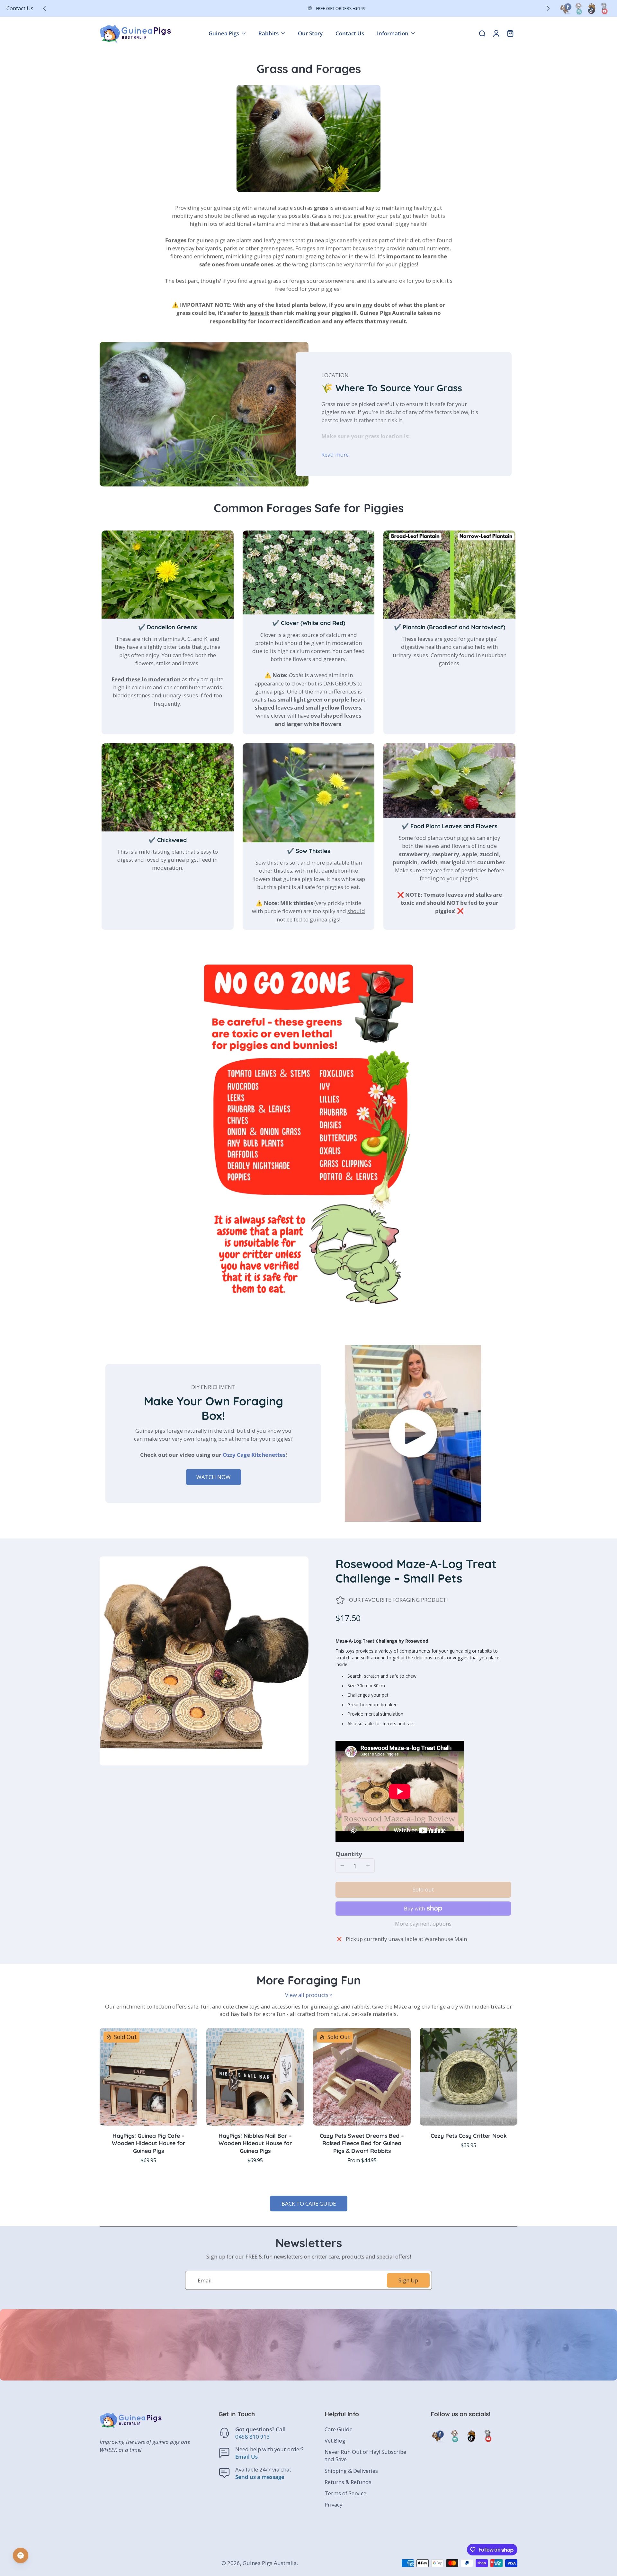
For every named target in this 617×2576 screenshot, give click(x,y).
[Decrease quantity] (342, 1865)
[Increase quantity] (368, 1865)
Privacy (333, 2504)
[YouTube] (604, 8)
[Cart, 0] (510, 33)
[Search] (482, 33)
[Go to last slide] (44, 8)
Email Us (246, 2457)
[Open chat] (21, 2555)
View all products (307, 1995)
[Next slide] (548, 8)
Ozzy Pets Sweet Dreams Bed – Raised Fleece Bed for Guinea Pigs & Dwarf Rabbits (362, 2143)
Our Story (310, 33)
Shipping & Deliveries (351, 2471)
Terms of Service (345, 2493)
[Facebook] (566, 8)
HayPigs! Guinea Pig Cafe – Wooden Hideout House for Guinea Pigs (149, 2143)
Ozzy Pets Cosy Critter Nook (469, 2136)
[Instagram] (578, 8)
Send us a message (260, 2477)
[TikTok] (591, 8)
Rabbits (268, 33)
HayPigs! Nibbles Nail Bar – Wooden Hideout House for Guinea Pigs (255, 2143)
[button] (423, 1890)
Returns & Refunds (348, 2482)
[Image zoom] (204, 1661)
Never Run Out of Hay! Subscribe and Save (365, 2455)
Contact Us (20, 8)
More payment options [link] (423, 1924)
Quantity (349, 1854)
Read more (335, 454)
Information (393, 33)
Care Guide (339, 2429)
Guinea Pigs (224, 33)
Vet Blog (335, 2440)
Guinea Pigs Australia (270, 2563)
